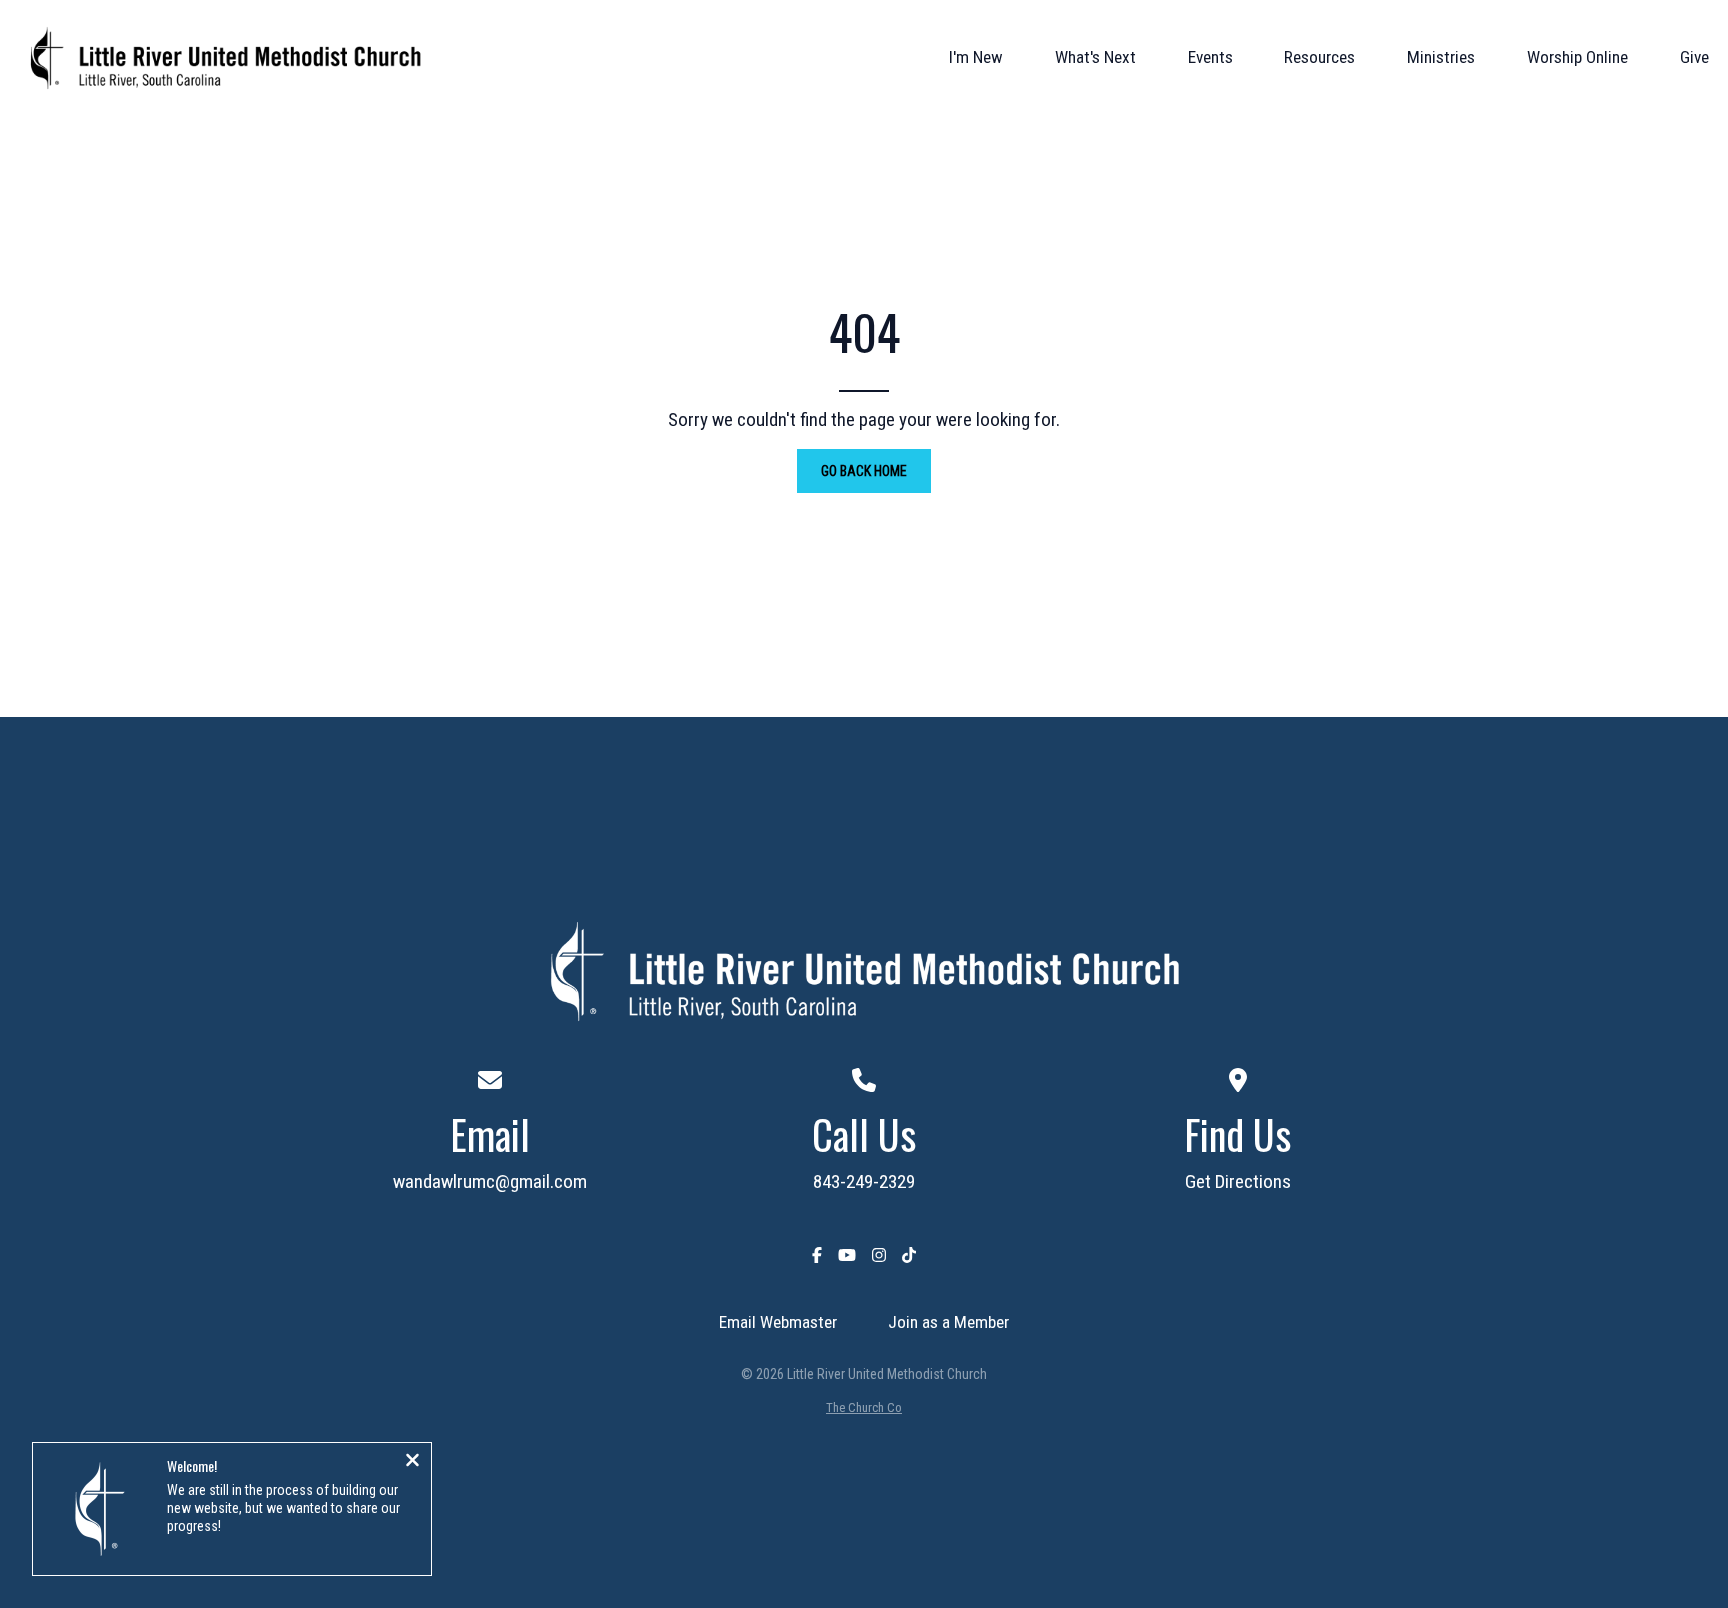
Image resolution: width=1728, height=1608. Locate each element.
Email (490, 1134)
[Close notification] (412, 1462)
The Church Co (864, 1407)
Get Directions (1238, 1181)
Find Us (1237, 1134)
